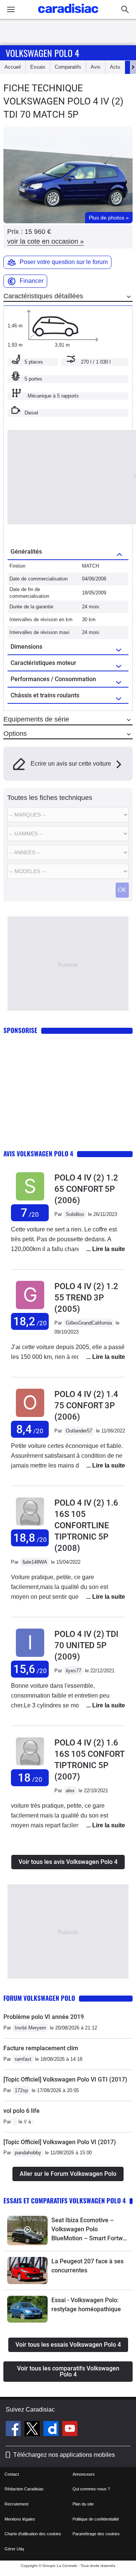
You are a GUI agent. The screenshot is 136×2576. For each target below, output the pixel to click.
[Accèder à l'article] (27, 2231)
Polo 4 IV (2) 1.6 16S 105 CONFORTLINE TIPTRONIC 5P (86, 1525)
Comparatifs (68, 67)
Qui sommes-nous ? (91, 2489)
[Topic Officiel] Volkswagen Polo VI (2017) (60, 2142)
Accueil (13, 67)
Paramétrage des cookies (96, 2534)
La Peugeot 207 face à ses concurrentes (87, 2266)
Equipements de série (36, 719)
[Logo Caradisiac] (68, 15)
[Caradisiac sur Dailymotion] (52, 2430)
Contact (12, 2474)
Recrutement (16, 2504)
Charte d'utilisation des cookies (33, 2534)
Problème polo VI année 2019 (44, 2017)
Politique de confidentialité (96, 2519)
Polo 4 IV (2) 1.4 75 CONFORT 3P (86, 1405)
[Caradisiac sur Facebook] (14, 2430)
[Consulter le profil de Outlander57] (30, 1417)
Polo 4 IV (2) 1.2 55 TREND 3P (86, 1298)
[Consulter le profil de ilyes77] (30, 1657)
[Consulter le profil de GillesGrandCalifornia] (30, 1309)
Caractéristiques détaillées (43, 296)
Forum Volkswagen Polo (39, 1998)
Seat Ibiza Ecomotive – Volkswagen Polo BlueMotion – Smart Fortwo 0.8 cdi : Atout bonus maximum (89, 2230)
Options (15, 734)
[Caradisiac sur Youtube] (70, 2430)
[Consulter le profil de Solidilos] (30, 1201)
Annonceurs (84, 2474)
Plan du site (83, 2504)
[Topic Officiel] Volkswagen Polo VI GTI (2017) (65, 2079)
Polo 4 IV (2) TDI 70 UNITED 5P (86, 1645)
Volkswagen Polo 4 (42, 53)
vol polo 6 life (22, 2111)
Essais (38, 67)
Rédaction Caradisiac (24, 2489)
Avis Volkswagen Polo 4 (38, 1154)
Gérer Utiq (14, 2549)
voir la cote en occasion (46, 241)
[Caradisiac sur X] (33, 2430)
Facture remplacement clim (41, 2048)
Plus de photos (109, 218)
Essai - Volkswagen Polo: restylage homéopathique (86, 2305)
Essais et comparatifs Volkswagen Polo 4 (65, 2201)
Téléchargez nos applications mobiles (64, 2455)
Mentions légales (20, 2519)
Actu (115, 67)
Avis (96, 67)
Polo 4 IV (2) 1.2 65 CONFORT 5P (86, 1189)
